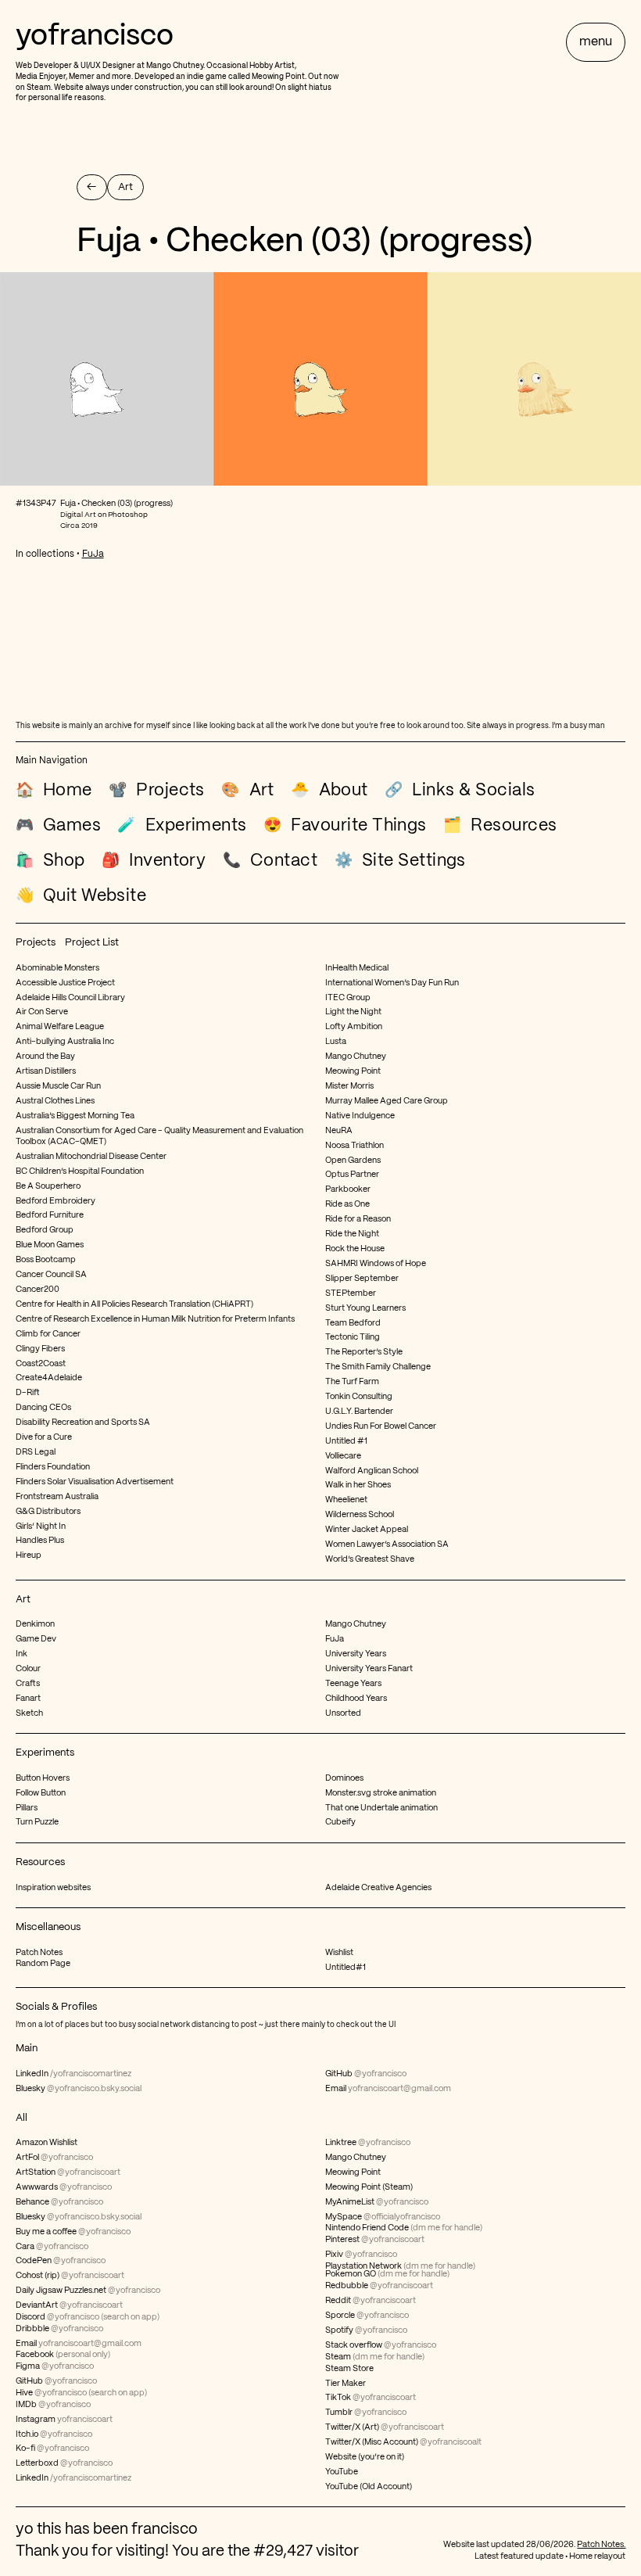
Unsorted (343, 1713)
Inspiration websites (53, 1888)
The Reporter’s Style (364, 1352)
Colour (28, 1669)
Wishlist (339, 1953)
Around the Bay (45, 1057)
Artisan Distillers (46, 1071)
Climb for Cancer (48, 1334)
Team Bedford (353, 1323)
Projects (36, 943)
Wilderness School (360, 1515)
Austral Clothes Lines (55, 1101)
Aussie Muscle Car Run (58, 1086)
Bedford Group (45, 1230)
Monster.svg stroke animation (381, 1793)
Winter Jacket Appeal (367, 1530)
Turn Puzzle (37, 1822)
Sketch (29, 1713)
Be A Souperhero (48, 1186)
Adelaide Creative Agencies (378, 1888)
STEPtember (351, 1293)
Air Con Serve (42, 1012)
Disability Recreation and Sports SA (83, 1423)
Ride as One (347, 1204)
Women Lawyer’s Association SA (387, 1545)
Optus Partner (352, 1175)
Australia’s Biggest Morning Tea (75, 1116)
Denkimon (35, 1624)
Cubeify (340, 1822)
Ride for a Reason (358, 1219)
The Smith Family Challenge (378, 1367)
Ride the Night (352, 1234)
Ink (21, 1654)
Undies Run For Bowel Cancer (381, 1426)
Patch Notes (39, 1953)
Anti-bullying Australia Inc (65, 1042)
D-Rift (28, 1393)
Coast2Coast (41, 1364)
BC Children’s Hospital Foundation (80, 1171)
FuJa (93, 554)
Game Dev (36, 1639)
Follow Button (41, 1793)
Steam (39, 88)
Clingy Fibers (40, 1349)
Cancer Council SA (51, 1275)
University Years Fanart (369, 1669)
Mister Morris (349, 1086)
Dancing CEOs (43, 1408)
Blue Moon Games (50, 1245)
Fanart (28, 1699)
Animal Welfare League (60, 1027)
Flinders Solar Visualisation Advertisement (95, 1482)
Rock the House (355, 1249)
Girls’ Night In (41, 1527)
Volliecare (343, 1456)
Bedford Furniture (50, 1215)
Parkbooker (348, 1189)
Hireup (29, 1555)
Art (23, 1600)
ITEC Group (348, 998)
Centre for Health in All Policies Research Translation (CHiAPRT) (134, 1304)
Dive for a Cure (44, 1437)
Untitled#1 (346, 1968)
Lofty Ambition (354, 1027)
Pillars (27, 1808)
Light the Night (353, 1012)
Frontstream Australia (57, 1497)
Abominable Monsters (57, 968)
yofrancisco (95, 37)
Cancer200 (38, 1290)
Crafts (28, 1684)
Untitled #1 (346, 1441)
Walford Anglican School (372, 1471)
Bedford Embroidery (56, 1201)
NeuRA (339, 1131)
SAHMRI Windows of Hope (376, 1264)
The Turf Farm (352, 1382)
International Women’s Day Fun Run (392, 983)
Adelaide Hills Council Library (70, 998)
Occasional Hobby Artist (251, 66)
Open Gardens (353, 1161)
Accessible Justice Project (65, 983)
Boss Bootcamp (46, 1260)
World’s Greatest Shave (370, 1559)
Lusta (336, 1042)
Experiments (45, 1753)
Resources (40, 1862)
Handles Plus (40, 1541)
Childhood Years (356, 1699)
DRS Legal (36, 1452)
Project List (92, 943)
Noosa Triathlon (355, 1146)
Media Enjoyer (41, 77)
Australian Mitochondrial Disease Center (91, 1157)
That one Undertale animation (381, 1808)
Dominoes (344, 1778)
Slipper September (362, 1279)
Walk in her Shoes (358, 1485)
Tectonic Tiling (353, 1337)
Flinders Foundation (53, 1467)
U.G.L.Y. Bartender (359, 1412)
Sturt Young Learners (365, 1308)
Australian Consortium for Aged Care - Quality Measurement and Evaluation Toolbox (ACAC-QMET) (159, 1136)
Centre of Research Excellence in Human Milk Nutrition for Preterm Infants (155, 1319)
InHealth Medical (357, 968)
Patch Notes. (601, 2545)
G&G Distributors (48, 1512)
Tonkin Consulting (359, 1397)
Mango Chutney (175, 66)
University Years (356, 1654)
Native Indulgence (360, 1116)
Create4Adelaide (49, 1378)
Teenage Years (353, 1684)
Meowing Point (278, 77)
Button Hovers (43, 1778)
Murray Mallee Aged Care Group (387, 1101)
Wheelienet (346, 1500)
